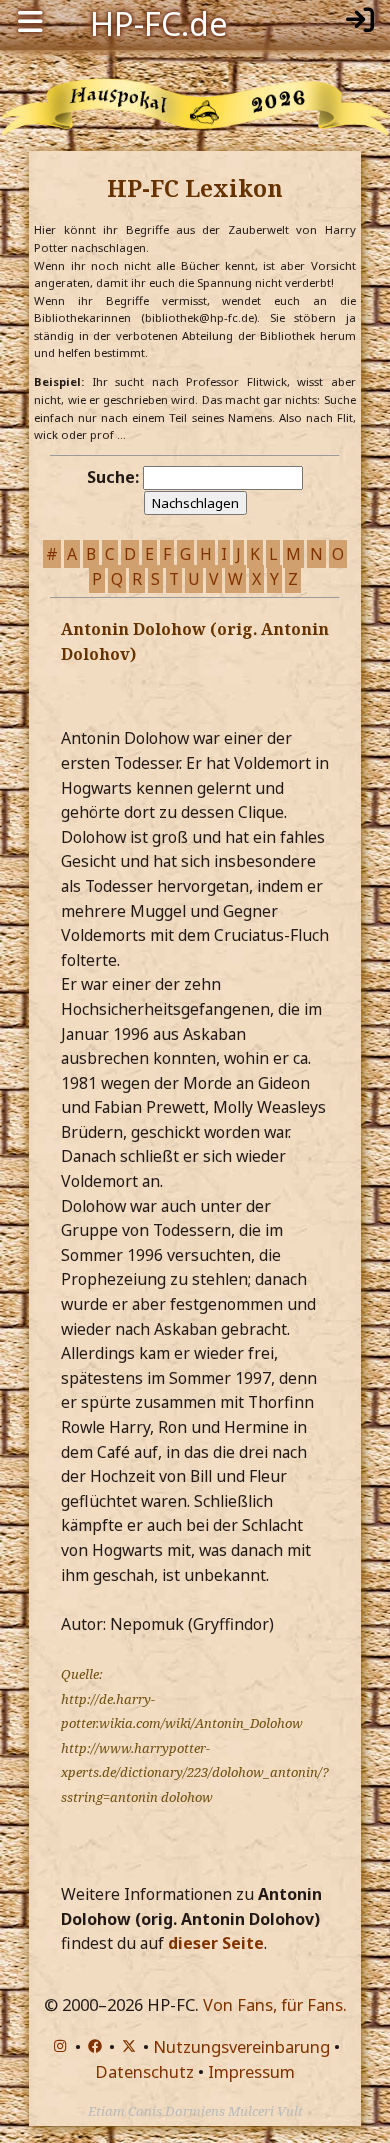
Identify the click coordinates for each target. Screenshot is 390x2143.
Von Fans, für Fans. (275, 2004)
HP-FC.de (159, 22)
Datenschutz (144, 2071)
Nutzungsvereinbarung (241, 2046)
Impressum (251, 2071)
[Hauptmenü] (30, 22)
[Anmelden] (360, 22)
